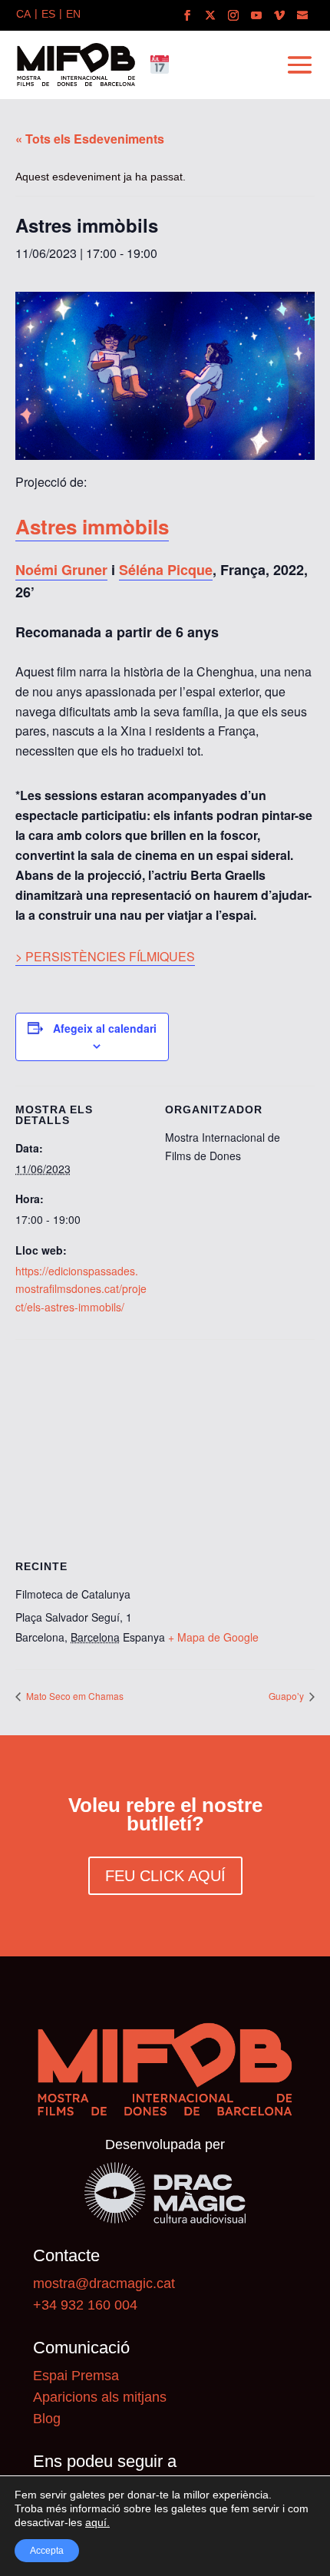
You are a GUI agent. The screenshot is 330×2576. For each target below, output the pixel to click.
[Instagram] (233, 16)
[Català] (23, 15)
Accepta (47, 2551)
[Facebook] (187, 16)
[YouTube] (256, 16)
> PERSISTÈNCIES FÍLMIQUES (105, 956)
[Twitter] (210, 16)
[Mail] (302, 16)
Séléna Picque (166, 570)
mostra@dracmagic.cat (104, 2283)
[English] (73, 15)
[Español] (48, 15)
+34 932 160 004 (85, 2305)
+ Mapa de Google (213, 1637)
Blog (47, 2419)
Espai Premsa (76, 2376)
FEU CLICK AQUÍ (165, 1876)
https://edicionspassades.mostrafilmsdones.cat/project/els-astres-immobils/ (81, 1289)
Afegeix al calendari (105, 1028)
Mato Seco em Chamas (74, 1696)
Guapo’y (287, 1696)
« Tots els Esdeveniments (90, 139)
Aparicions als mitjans (100, 2397)
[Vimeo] (279, 16)
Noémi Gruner (61, 570)
